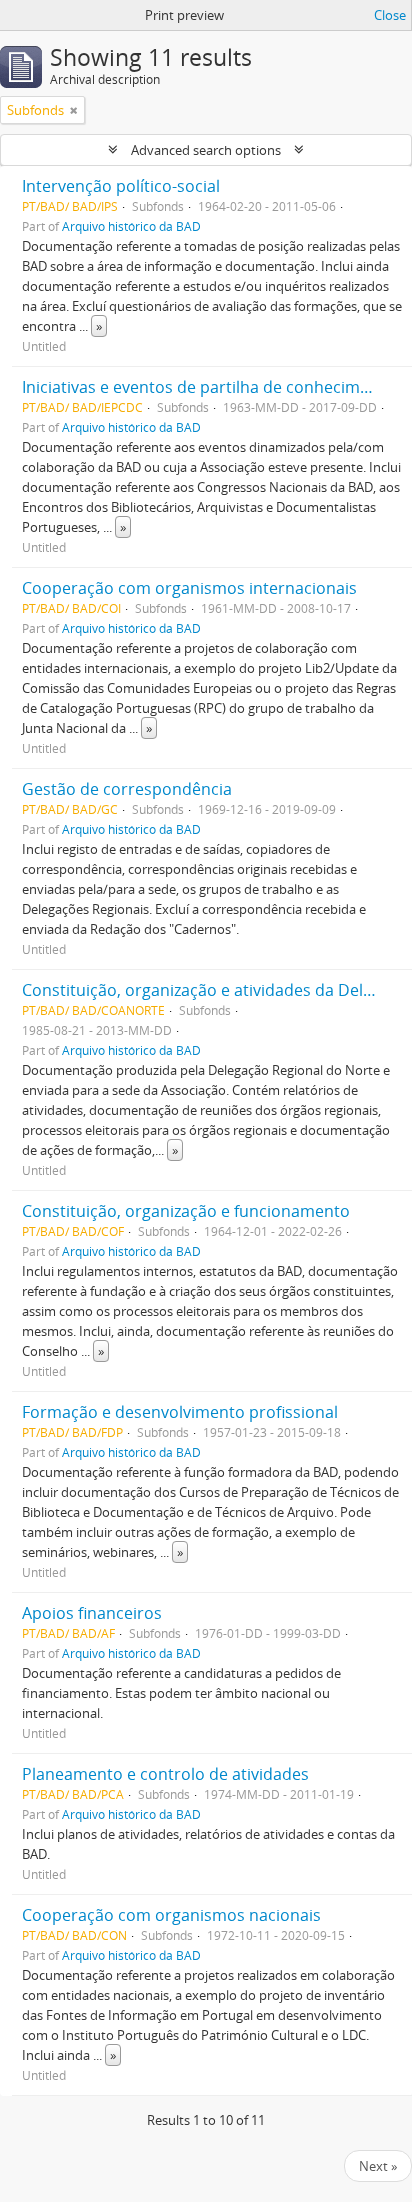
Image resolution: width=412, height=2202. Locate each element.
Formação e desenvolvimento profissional (180, 1412)
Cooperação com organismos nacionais (171, 1915)
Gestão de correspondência (127, 789)
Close (390, 15)
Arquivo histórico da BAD (131, 226)
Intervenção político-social (121, 186)
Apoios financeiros (92, 1613)
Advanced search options (206, 150)
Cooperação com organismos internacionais (189, 588)
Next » (378, 2166)
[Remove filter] (74, 110)
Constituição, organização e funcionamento (186, 1211)
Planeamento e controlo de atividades (165, 1774)
